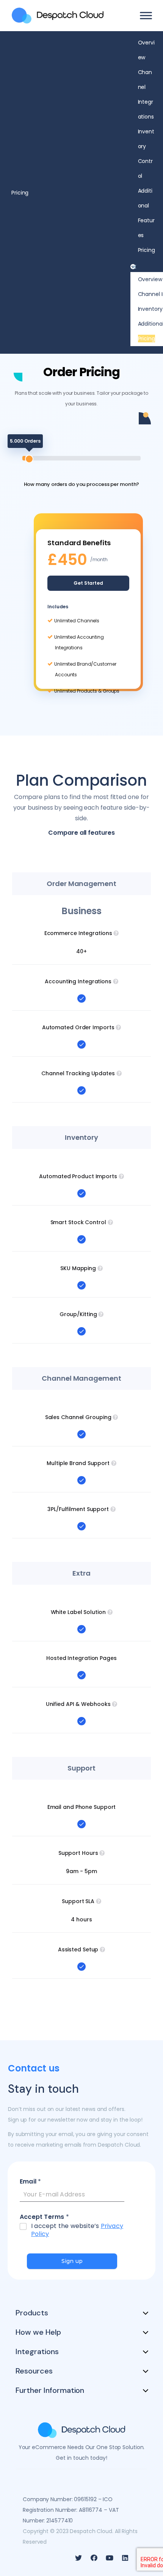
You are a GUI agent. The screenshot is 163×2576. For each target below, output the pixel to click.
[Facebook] (94, 2558)
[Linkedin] (125, 2558)
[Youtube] (110, 2558)
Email (30, 2182)
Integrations (37, 2351)
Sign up (72, 2261)
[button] (143, 267)
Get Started (88, 583)
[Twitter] (78, 2558)
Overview (150, 279)
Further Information (50, 2390)
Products (32, 2313)
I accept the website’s (77, 2230)
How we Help (38, 2332)
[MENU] (146, 15)
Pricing (147, 250)
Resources (34, 2371)
